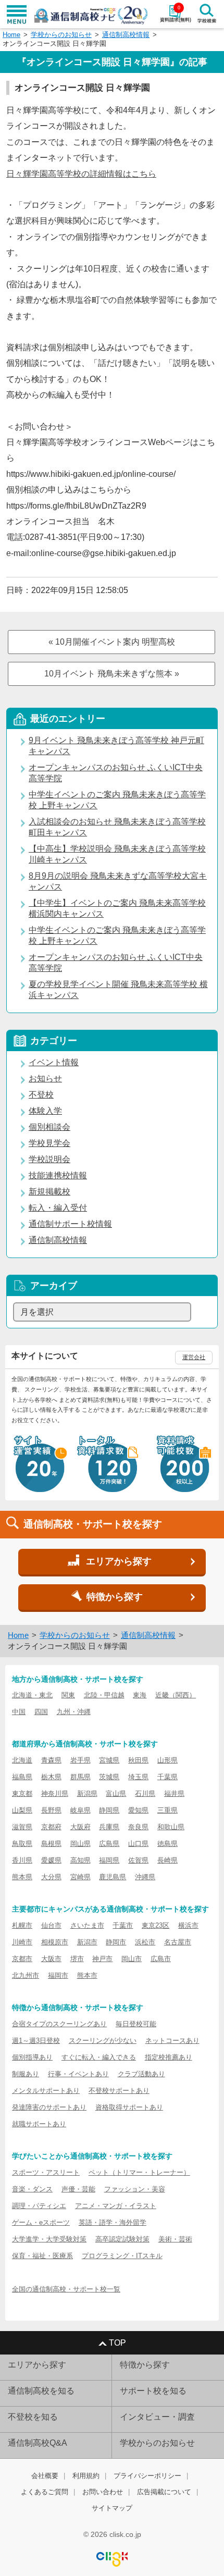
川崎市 (22, 1942)
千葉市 (123, 1925)
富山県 (116, 1794)
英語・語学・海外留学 (113, 2222)
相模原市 (55, 1942)
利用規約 (86, 2476)
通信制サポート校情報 (70, 1224)
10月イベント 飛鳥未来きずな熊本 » (112, 674)
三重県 (167, 1810)
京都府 (51, 1827)
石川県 (145, 1794)
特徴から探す (145, 2365)
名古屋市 (178, 1942)
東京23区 (155, 1925)
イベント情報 (54, 1062)
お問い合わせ (103, 2492)
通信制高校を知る (41, 2391)
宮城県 (109, 1760)
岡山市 (132, 1959)
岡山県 (80, 1844)
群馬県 (80, 1777)
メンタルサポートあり (46, 2091)
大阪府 (80, 1827)
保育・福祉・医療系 (42, 2256)
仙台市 (51, 1925)
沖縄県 (145, 1877)
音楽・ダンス (32, 2189)
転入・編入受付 (58, 1208)
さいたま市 (87, 1925)
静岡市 (116, 1942)
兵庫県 (109, 1827)
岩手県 (80, 1760)
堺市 (77, 1959)
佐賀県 (138, 1860)
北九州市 (26, 1975)
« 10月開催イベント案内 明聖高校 (112, 642)
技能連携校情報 (58, 1175)
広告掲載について (164, 2492)
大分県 (51, 1877)
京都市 (22, 1959)
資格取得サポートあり (129, 2107)
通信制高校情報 (126, 35)
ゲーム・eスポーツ (41, 2222)
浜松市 (145, 1942)
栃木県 (51, 1777)
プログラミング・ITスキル (122, 2256)
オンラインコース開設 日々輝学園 (54, 44)
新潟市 (87, 1942)
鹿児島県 (113, 1877)
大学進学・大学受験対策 (49, 2239)
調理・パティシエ (39, 2206)
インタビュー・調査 (157, 2417)
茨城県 (109, 1777)
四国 (41, 1712)
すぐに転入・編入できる (99, 2057)
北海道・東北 (32, 1695)
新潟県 (87, 1794)
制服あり (26, 2074)
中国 (19, 1712)
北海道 (22, 1760)
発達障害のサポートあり (49, 2107)
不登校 (41, 1095)
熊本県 (22, 1877)
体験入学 (45, 1111)
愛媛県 (51, 1860)
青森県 (51, 1760)
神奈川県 (55, 1794)
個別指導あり (32, 2057)
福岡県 (109, 1860)
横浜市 (188, 1925)
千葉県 (167, 1777)
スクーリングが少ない (103, 2041)
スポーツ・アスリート (46, 2172)
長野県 (51, 1810)
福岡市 (58, 1975)
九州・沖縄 (74, 1712)
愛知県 (138, 1810)
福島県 (22, 1777)
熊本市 (87, 1975)
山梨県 (22, 1810)
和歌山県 (171, 1827)
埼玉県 (138, 1777)
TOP (117, 2343)
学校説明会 (49, 1159)
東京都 (22, 1794)
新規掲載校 (49, 1192)
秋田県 (138, 1760)
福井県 (174, 1794)
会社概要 (45, 2476)
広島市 (161, 1959)
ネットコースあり (172, 2041)
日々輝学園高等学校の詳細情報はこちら (81, 174)
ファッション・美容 (135, 2189)
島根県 (51, 1844)
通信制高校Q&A (38, 2443)
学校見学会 (49, 1143)
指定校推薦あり (169, 2057)
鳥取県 (22, 1844)
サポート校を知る (153, 2391)
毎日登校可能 (136, 2024)
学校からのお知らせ (61, 35)
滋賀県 (22, 1827)
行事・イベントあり (78, 2074)
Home (11, 35)
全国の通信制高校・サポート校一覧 (66, 2289)
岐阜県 (80, 1810)
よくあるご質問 (45, 2492)
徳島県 (167, 1844)
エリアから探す (37, 2365)
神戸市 (102, 1959)
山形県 (167, 1760)
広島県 (109, 1844)
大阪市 (51, 1959)
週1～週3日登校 (36, 2041)
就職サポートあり (39, 2124)
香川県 (22, 1860)
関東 (68, 1695)
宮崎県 (80, 1877)
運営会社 (194, 1357)
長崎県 (167, 1860)
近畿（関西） (176, 1695)
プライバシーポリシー (147, 2476)
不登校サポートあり (119, 2091)
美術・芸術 (175, 2239)
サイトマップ (112, 2508)
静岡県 (109, 1810)
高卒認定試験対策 (122, 2239)
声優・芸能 (78, 2189)
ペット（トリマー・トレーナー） (139, 2172)
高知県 (80, 1860)
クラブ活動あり (141, 2074)
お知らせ (45, 1079)
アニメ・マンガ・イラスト (116, 2206)
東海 (140, 1695)
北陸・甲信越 (104, 1695)
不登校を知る (33, 2417)
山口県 (138, 1844)
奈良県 (138, 1827)
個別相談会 (49, 1127)
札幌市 (22, 1925)
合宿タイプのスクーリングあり (59, 2024)
